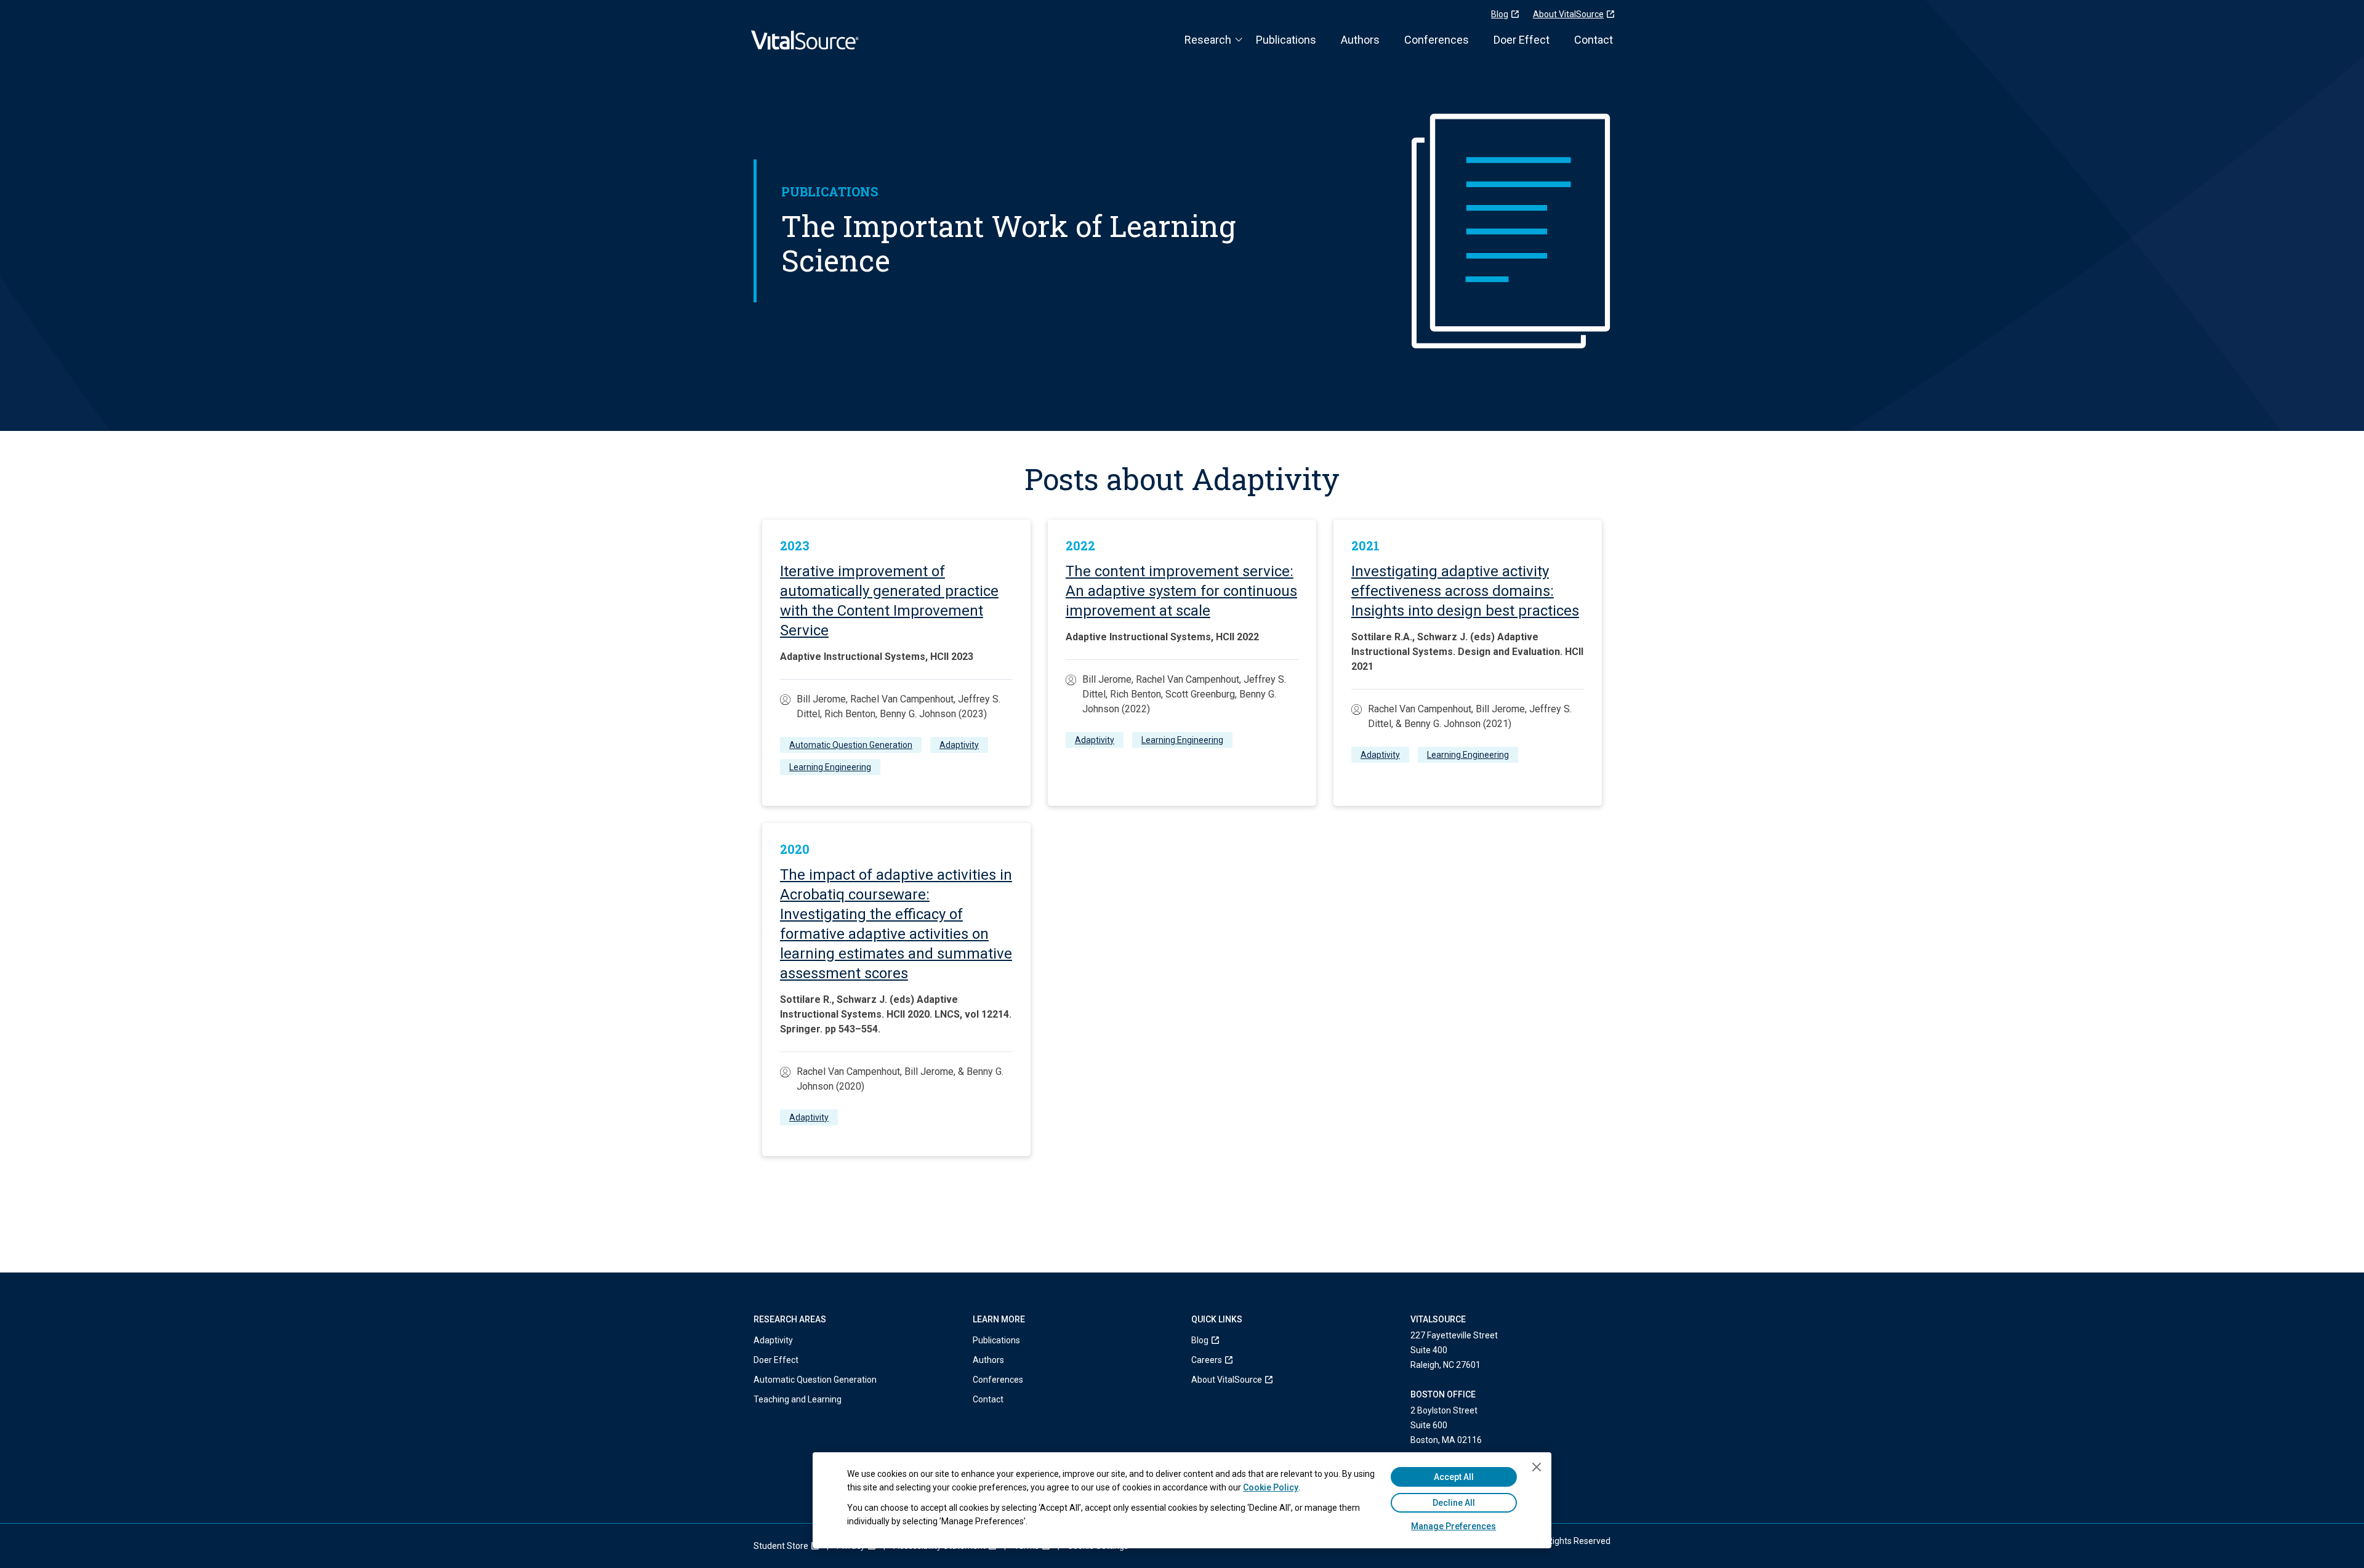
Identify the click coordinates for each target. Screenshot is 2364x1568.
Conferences (1437, 40)
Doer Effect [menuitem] (776, 1360)
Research (1208, 40)
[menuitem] (1227, 1340)
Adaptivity (959, 745)
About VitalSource (1568, 14)
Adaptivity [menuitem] (773, 1340)
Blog (1500, 14)
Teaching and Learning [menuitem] (798, 1399)
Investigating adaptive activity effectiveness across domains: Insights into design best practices (1465, 591)
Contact (1594, 40)
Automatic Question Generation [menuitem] (815, 1380)
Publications (1286, 40)
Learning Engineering (830, 767)
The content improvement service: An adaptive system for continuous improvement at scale (1181, 591)
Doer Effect (1522, 40)
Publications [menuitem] (996, 1340)
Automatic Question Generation (851, 745)
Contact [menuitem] (988, 1399)
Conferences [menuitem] (998, 1380)
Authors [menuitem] (988, 1360)
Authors (1360, 40)
